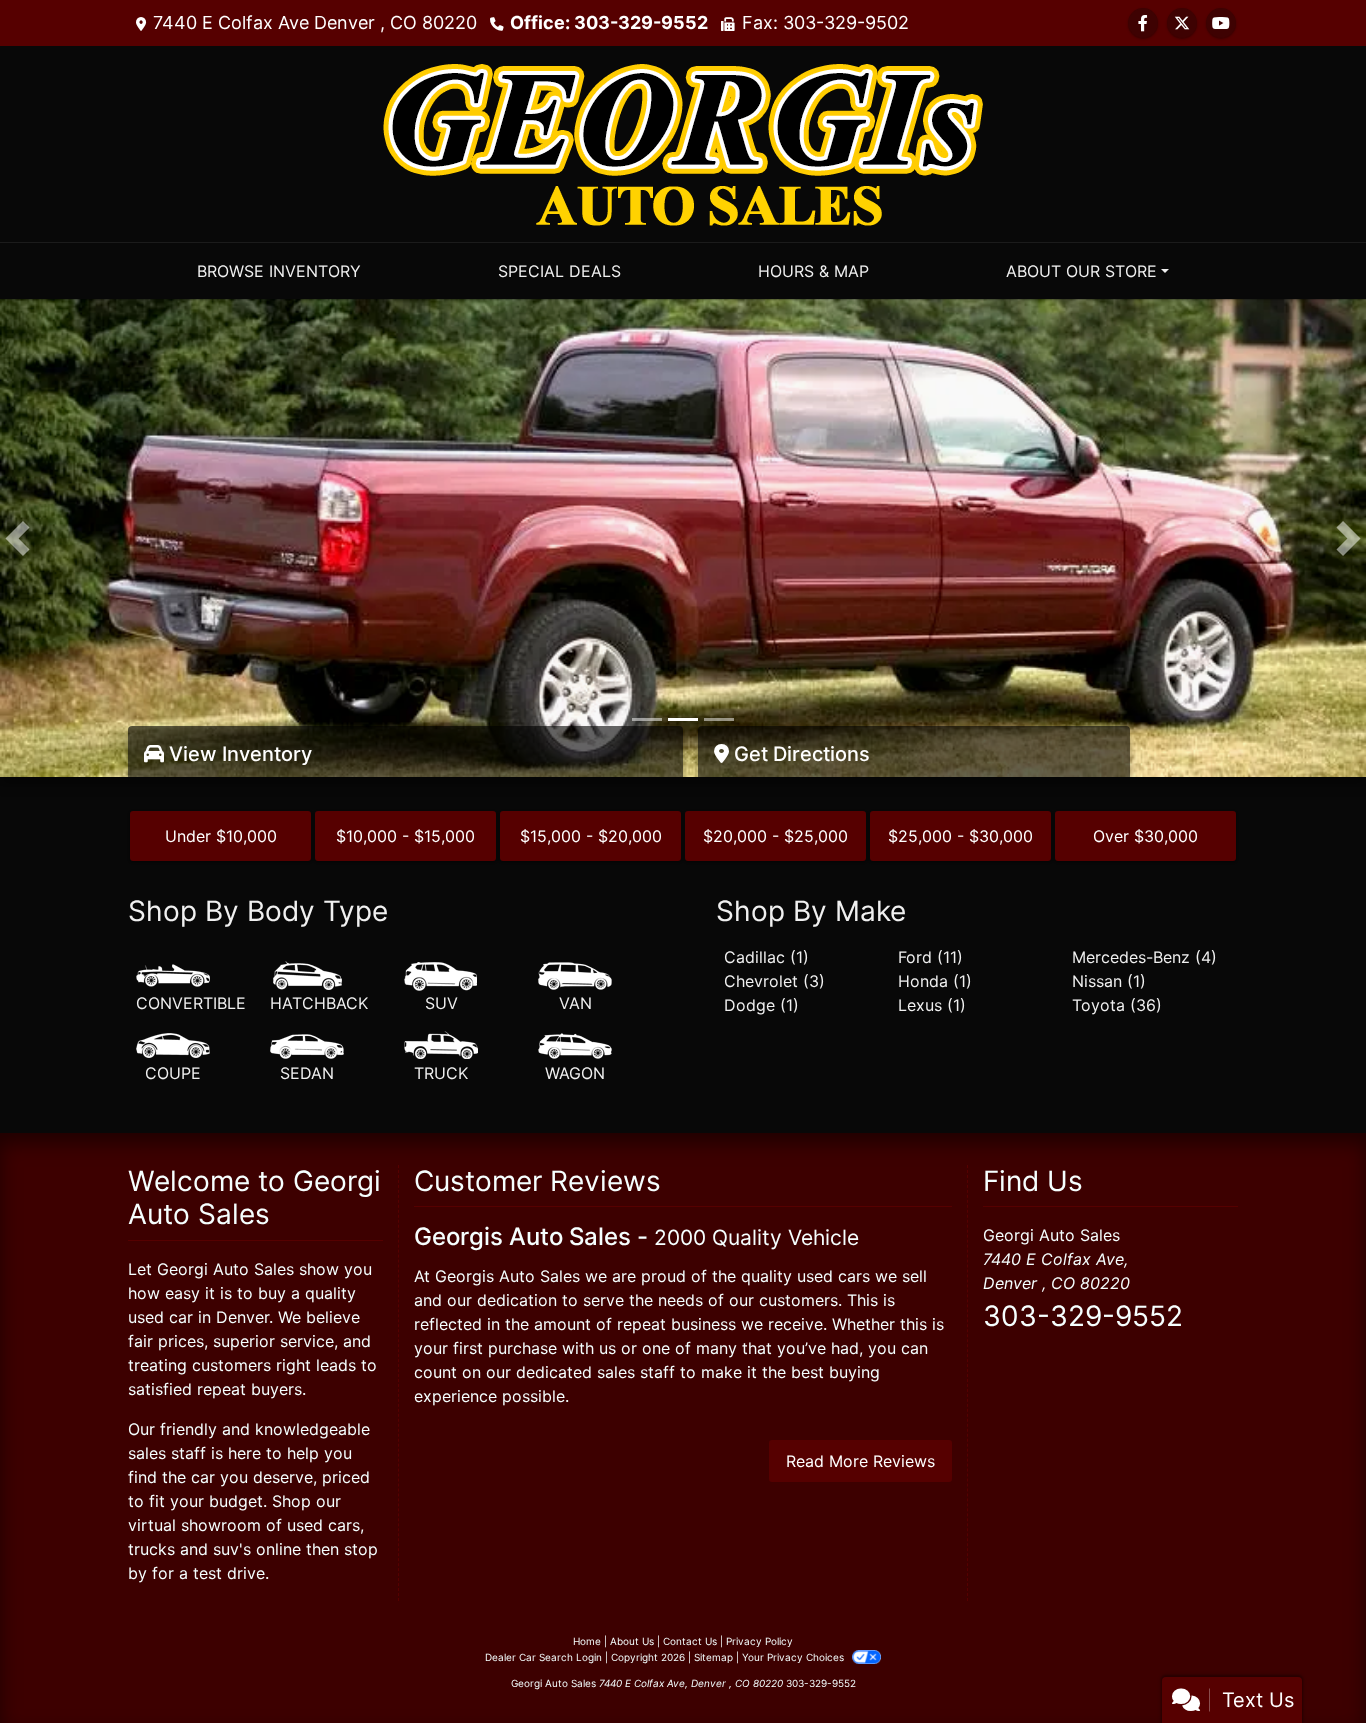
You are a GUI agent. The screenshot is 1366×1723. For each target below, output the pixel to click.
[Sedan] (307, 1058)
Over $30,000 (1145, 836)
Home (587, 1641)
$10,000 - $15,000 (405, 836)
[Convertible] (191, 988)
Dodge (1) (761, 1005)
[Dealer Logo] (683, 142)
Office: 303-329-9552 (609, 22)
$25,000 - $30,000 (960, 836)
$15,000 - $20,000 (591, 836)
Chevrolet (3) (774, 981)
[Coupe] (173, 1058)
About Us (632, 1641)
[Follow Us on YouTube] (1221, 23)
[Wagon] (575, 1058)
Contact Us (690, 1641)
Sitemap (713, 1657)
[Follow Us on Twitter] (1182, 23)
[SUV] (441, 988)
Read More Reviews (860, 1461)
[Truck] (441, 1058)
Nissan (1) (1109, 981)
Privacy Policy (759, 1641)
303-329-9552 (1083, 1316)
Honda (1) (935, 981)
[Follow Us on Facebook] (1143, 23)
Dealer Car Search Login (543, 1657)
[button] (17, 538)
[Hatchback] (319, 988)
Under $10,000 (221, 836)
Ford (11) (930, 957)
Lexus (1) (932, 1005)
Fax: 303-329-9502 (825, 22)
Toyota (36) (1117, 1005)
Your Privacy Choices (794, 1657)
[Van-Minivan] (575, 988)
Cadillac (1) (766, 957)
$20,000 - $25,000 (775, 836)
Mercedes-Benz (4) (1144, 957)
